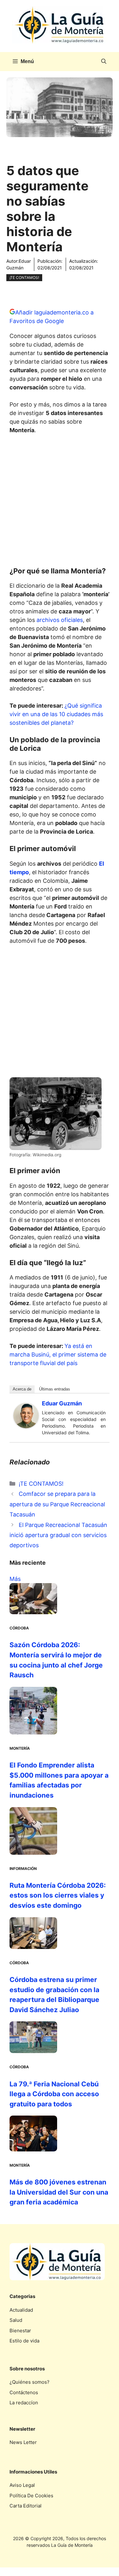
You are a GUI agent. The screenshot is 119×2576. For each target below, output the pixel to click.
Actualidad (21, 2310)
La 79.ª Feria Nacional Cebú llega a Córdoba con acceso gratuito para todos (54, 2094)
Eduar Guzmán (62, 1403)
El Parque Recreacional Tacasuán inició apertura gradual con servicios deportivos (58, 1535)
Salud (16, 2320)
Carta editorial (26, 2506)
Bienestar (20, 2331)
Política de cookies (31, 2496)
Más (15, 1579)
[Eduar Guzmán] (26, 1426)
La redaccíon (24, 2403)
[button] (104, 62)
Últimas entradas (55, 1389)
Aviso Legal (22, 2485)
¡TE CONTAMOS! (24, 277)
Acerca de (22, 1389)
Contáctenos (24, 2392)
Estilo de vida (24, 2341)
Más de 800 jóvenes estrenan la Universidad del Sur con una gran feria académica (59, 2192)
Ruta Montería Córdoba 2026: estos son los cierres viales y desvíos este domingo (58, 1895)
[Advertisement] (60, 502)
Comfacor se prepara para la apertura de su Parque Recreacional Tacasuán (57, 1504)
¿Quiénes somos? (30, 2382)
